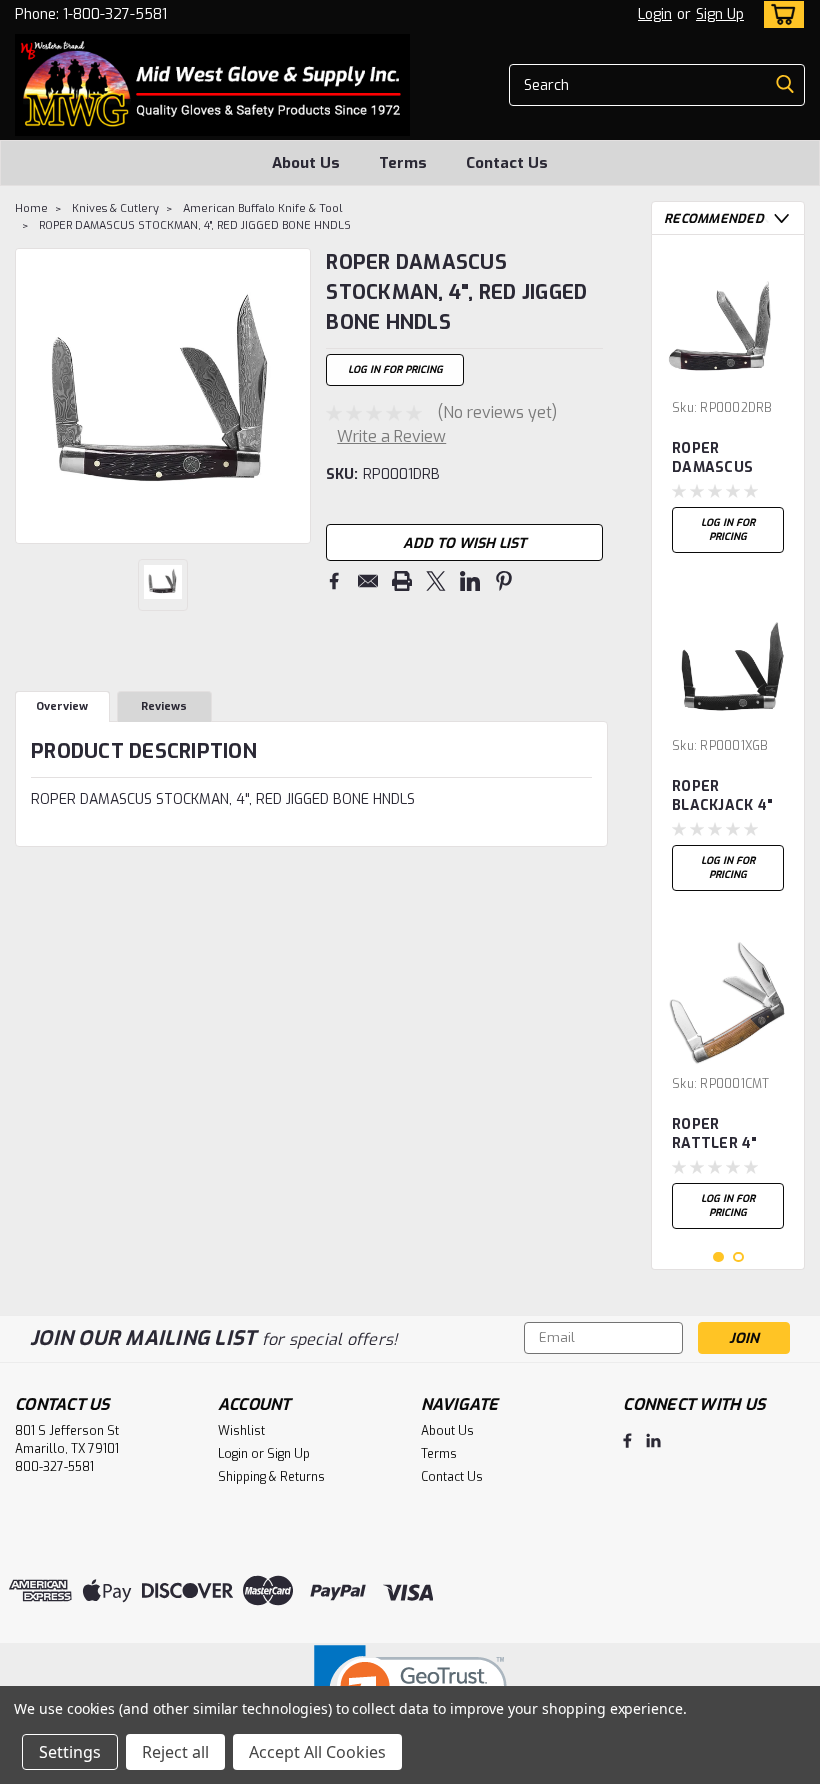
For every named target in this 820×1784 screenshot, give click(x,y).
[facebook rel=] (627, 1440)
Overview (62, 706)
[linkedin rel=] (653, 1440)
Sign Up (720, 14)
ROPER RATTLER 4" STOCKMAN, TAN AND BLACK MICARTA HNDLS (715, 1135)
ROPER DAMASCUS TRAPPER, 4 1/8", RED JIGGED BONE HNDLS (719, 459)
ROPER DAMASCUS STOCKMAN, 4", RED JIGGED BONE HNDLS (195, 225)
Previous (32, 396)
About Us (306, 163)
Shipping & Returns (271, 1477)
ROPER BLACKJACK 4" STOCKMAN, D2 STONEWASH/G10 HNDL (728, 797)
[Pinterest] (504, 581)
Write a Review (391, 436)
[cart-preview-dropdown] (779, 14)
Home (31, 208)
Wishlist (241, 1431)
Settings (70, 1752)
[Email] (368, 581)
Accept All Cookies (317, 1752)
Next (293, 396)
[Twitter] (436, 581)
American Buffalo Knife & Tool (262, 208)
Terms (403, 163)
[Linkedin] (470, 581)
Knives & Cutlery (115, 208)
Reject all (175, 1752)
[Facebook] (334, 581)
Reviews (164, 706)
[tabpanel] (728, 406)
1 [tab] (718, 1257)
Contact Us (507, 163)
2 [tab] (738, 1257)
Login (655, 14)
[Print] (402, 581)
